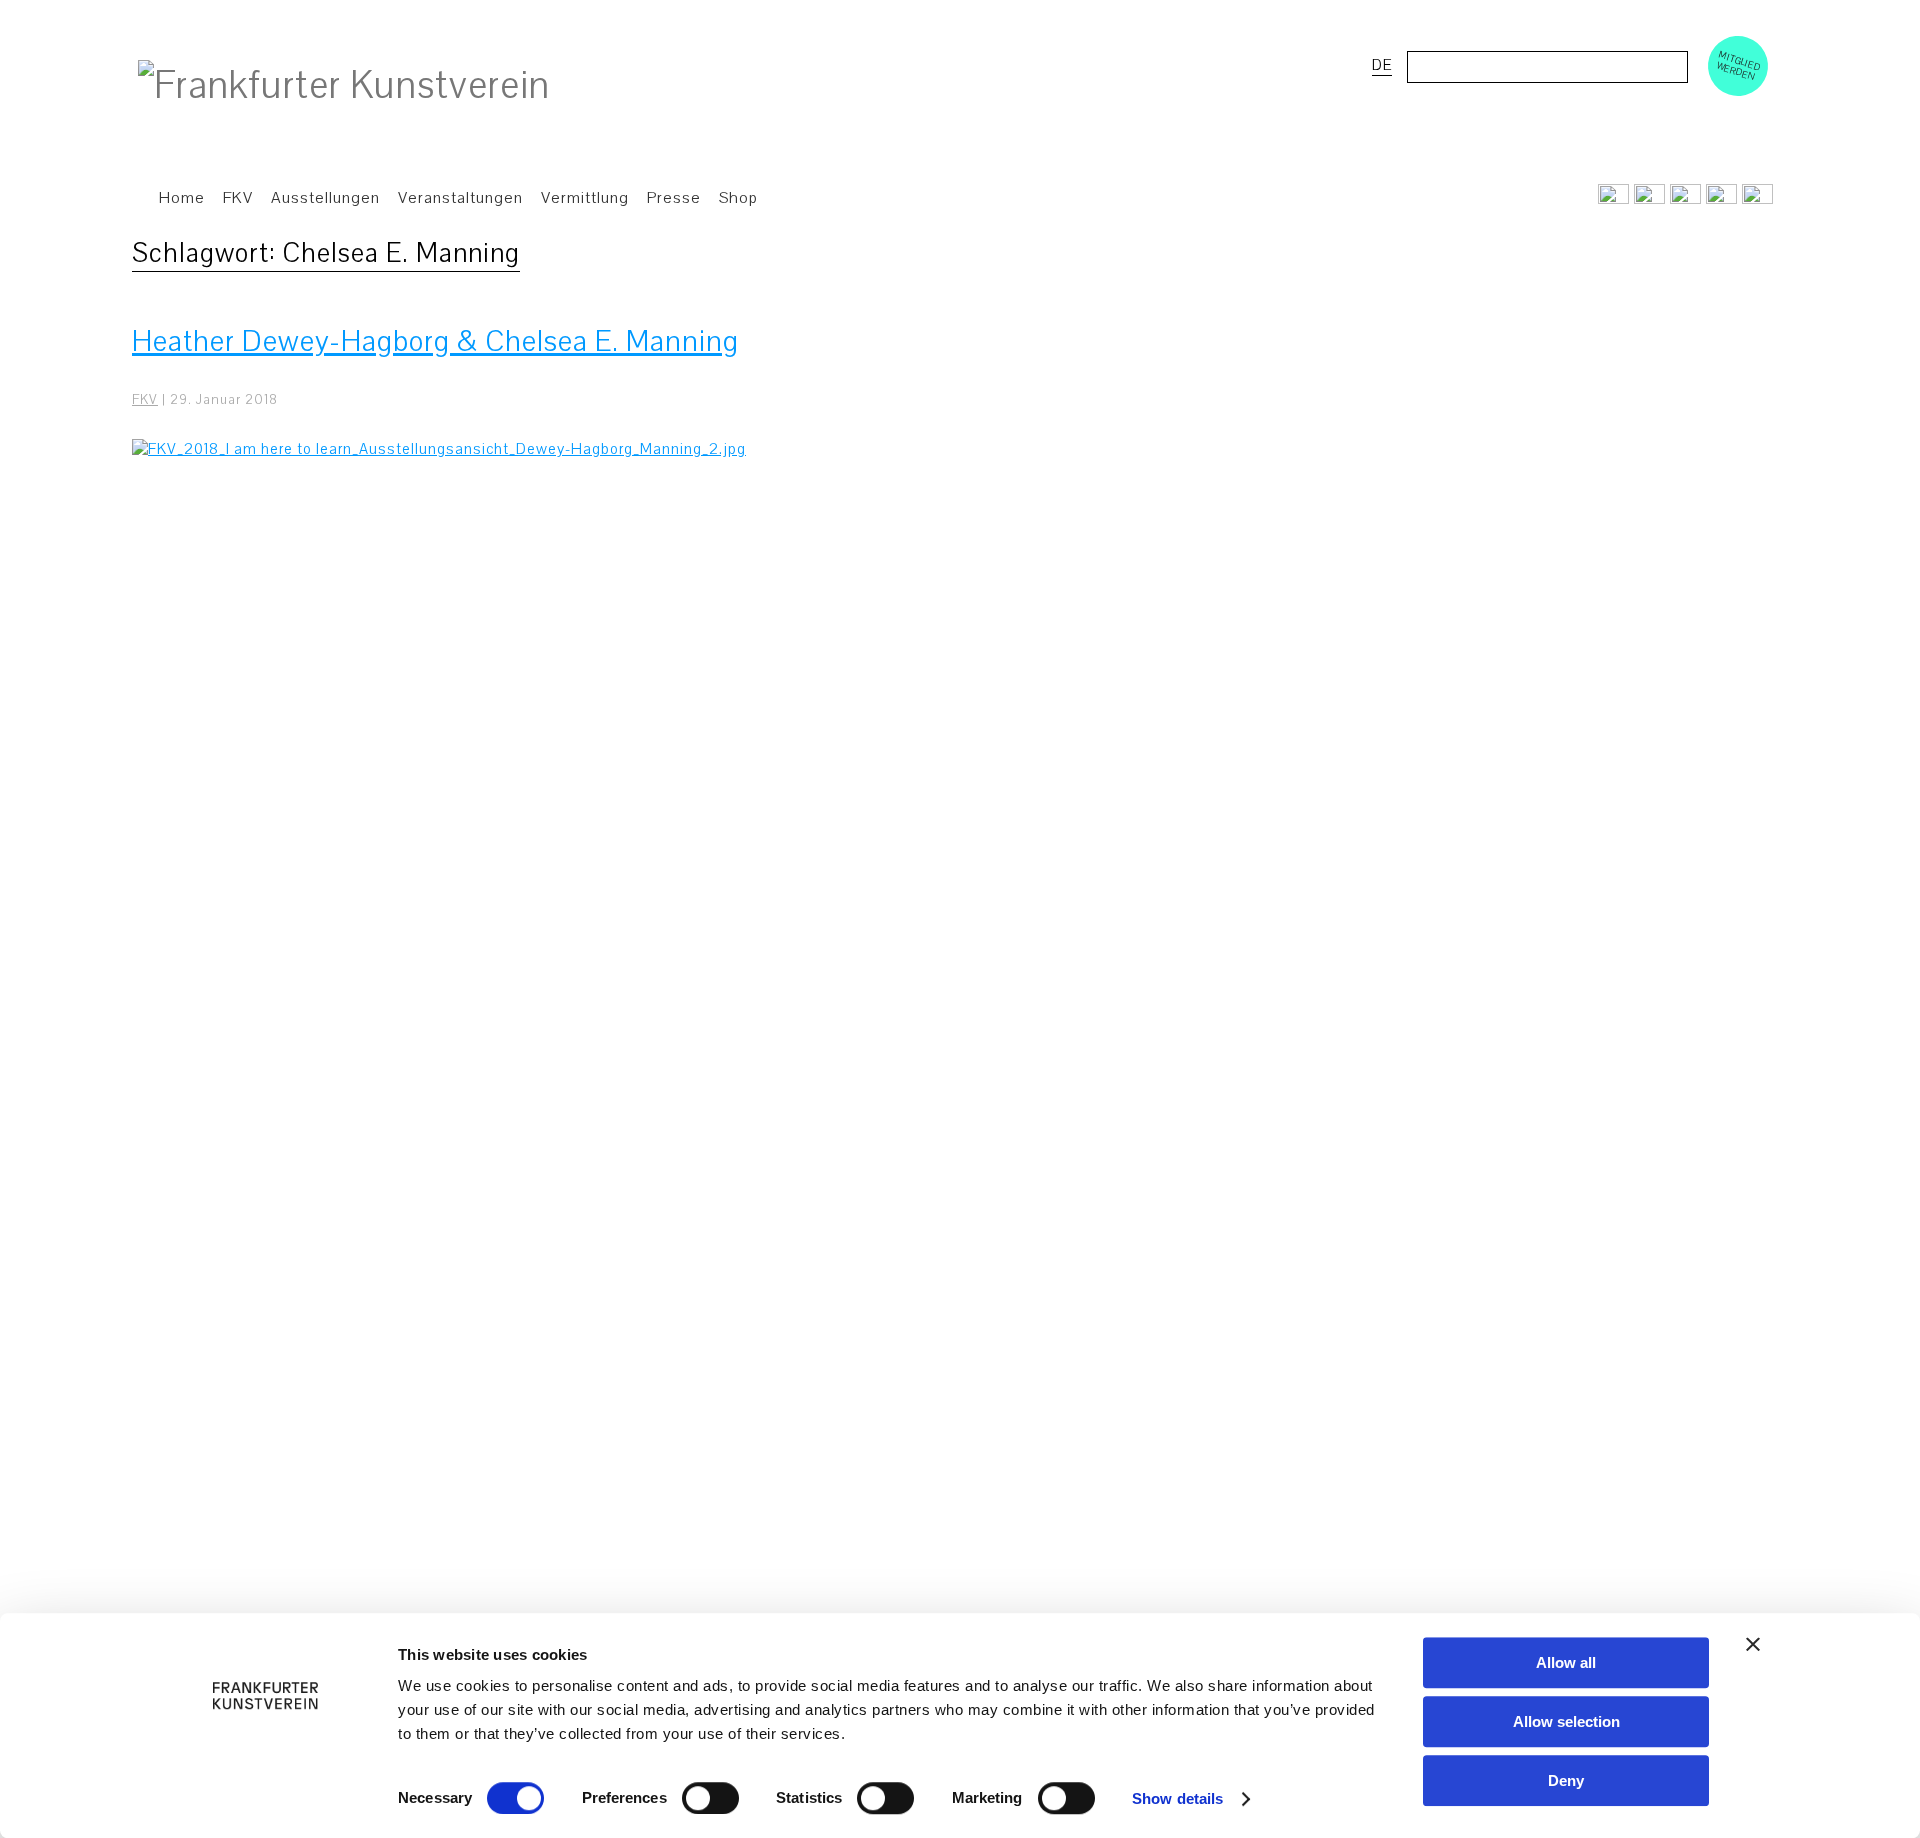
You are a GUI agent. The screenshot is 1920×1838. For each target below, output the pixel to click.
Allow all (1566, 1662)
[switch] (710, 1798)
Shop (738, 198)
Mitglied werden (1739, 65)
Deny (1566, 1780)
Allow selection (1566, 1721)
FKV (145, 400)
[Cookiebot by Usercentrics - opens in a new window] (265, 1799)
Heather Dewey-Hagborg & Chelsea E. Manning (435, 341)
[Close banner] (1753, 1644)
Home (182, 198)
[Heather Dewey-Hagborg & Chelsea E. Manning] (960, 1060)
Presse (674, 198)
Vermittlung (585, 198)
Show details (1177, 1798)
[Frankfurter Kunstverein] (344, 86)
